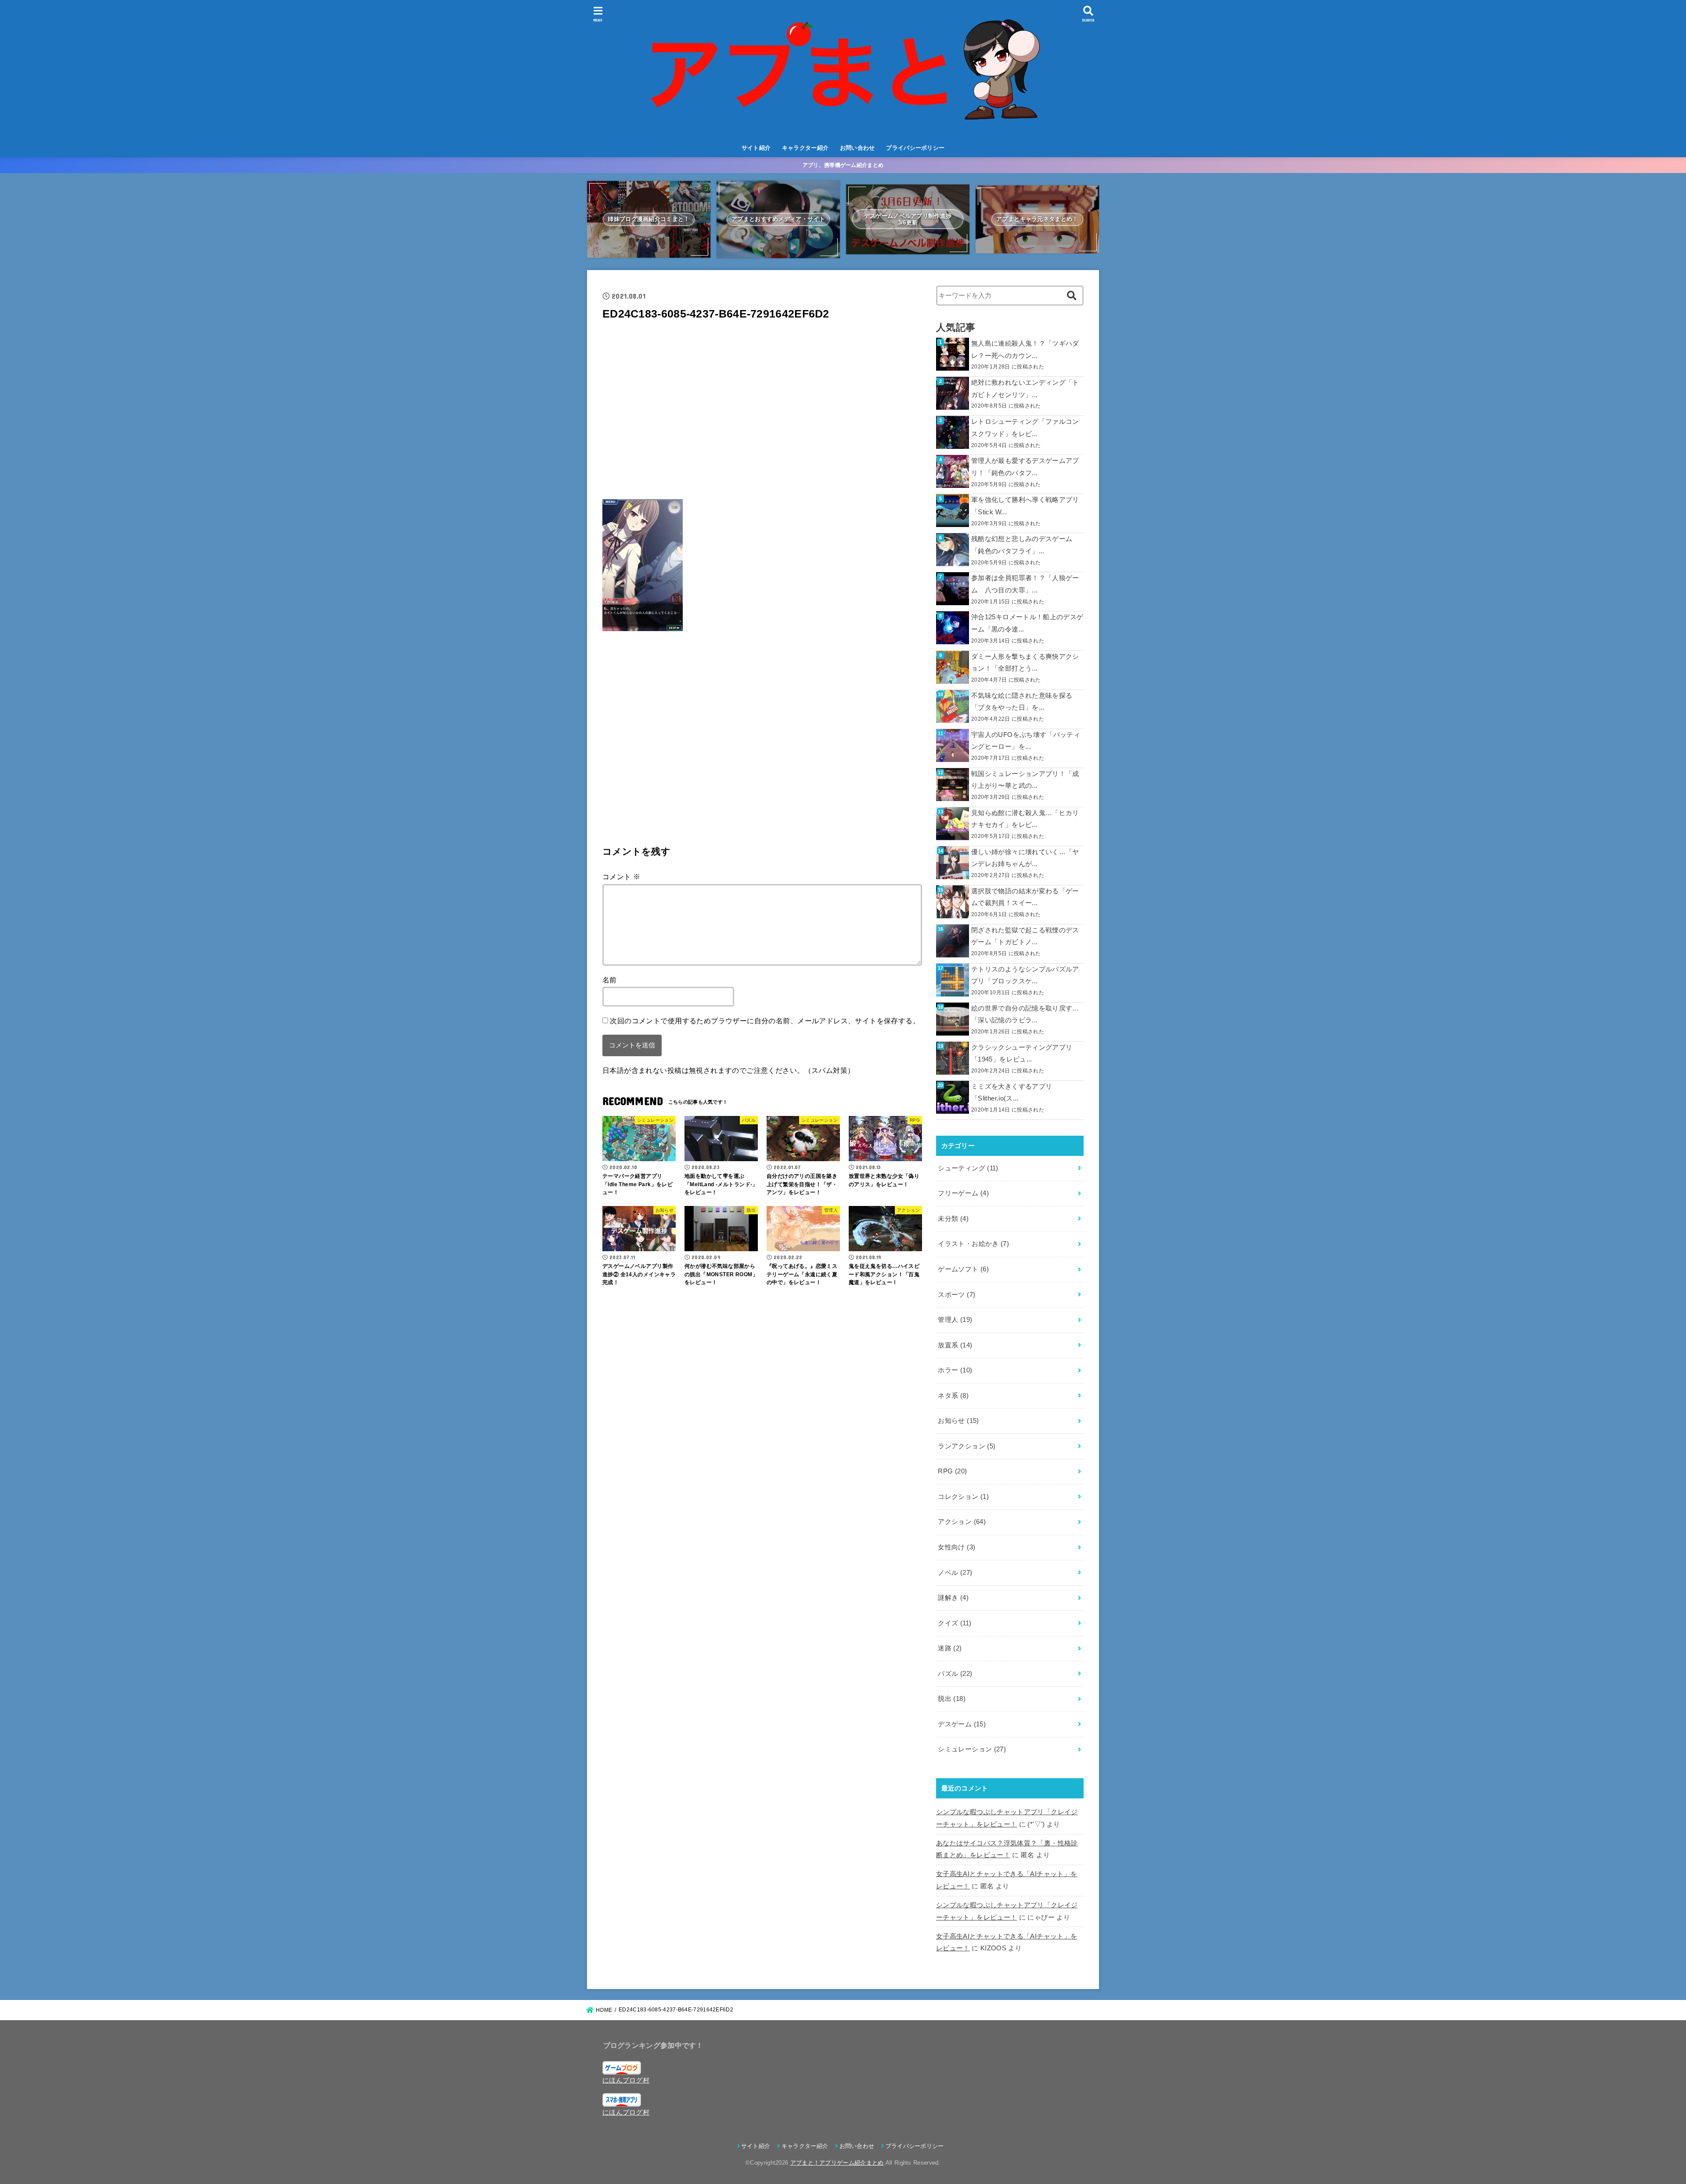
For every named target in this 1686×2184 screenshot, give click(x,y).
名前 (610, 980)
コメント (621, 877)
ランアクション (967, 1446)
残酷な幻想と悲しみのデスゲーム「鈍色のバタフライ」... (1022, 545)
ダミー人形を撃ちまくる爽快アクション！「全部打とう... (1025, 663)
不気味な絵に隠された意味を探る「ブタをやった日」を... (1022, 702)
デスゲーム (962, 1724)
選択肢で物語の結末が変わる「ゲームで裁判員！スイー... (1025, 897)
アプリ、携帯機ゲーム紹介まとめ (843, 165)
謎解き (953, 1598)
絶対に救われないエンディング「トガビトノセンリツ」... (1025, 389)
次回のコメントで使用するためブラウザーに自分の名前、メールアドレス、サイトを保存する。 (765, 1021)
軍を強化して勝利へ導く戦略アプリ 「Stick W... (1025, 506)
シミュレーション (972, 1749)
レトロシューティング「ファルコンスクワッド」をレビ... (1025, 428)
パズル (955, 1674)
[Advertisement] (762, 413)
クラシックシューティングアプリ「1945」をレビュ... (1022, 1054)
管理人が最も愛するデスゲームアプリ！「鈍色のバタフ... (1025, 467)
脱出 (952, 1699)
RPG (952, 1471)
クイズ (955, 1623)
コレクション (963, 1497)
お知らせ (958, 1421)
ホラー (955, 1370)
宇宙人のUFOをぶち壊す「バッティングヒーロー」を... (1026, 741)
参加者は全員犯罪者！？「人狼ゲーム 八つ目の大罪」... (1025, 584)
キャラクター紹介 (805, 148)
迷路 (950, 1648)
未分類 (953, 1219)
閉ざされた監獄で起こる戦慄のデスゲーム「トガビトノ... (1025, 936)
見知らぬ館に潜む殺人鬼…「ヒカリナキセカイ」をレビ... (1025, 819)
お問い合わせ (857, 148)
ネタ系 (953, 1396)
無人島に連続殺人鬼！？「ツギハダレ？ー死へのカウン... (1025, 350)
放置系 (955, 1345)
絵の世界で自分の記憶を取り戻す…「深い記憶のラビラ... (1025, 1014)
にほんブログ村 (626, 2080)
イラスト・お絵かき (973, 1244)
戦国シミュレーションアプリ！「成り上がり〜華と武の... (1025, 780)
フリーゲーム (963, 1193)
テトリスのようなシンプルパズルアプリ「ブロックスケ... (1025, 975)
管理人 (955, 1320)
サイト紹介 (756, 148)
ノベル (955, 1573)
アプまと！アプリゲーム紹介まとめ (837, 2163)
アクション (962, 1522)
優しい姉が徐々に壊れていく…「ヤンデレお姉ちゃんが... (1025, 858)
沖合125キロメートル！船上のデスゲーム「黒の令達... (1027, 623)
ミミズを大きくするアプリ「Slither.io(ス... (1012, 1093)
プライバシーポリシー (915, 148)
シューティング (968, 1168)
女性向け (956, 1547)
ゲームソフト (963, 1269)
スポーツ (956, 1295)
